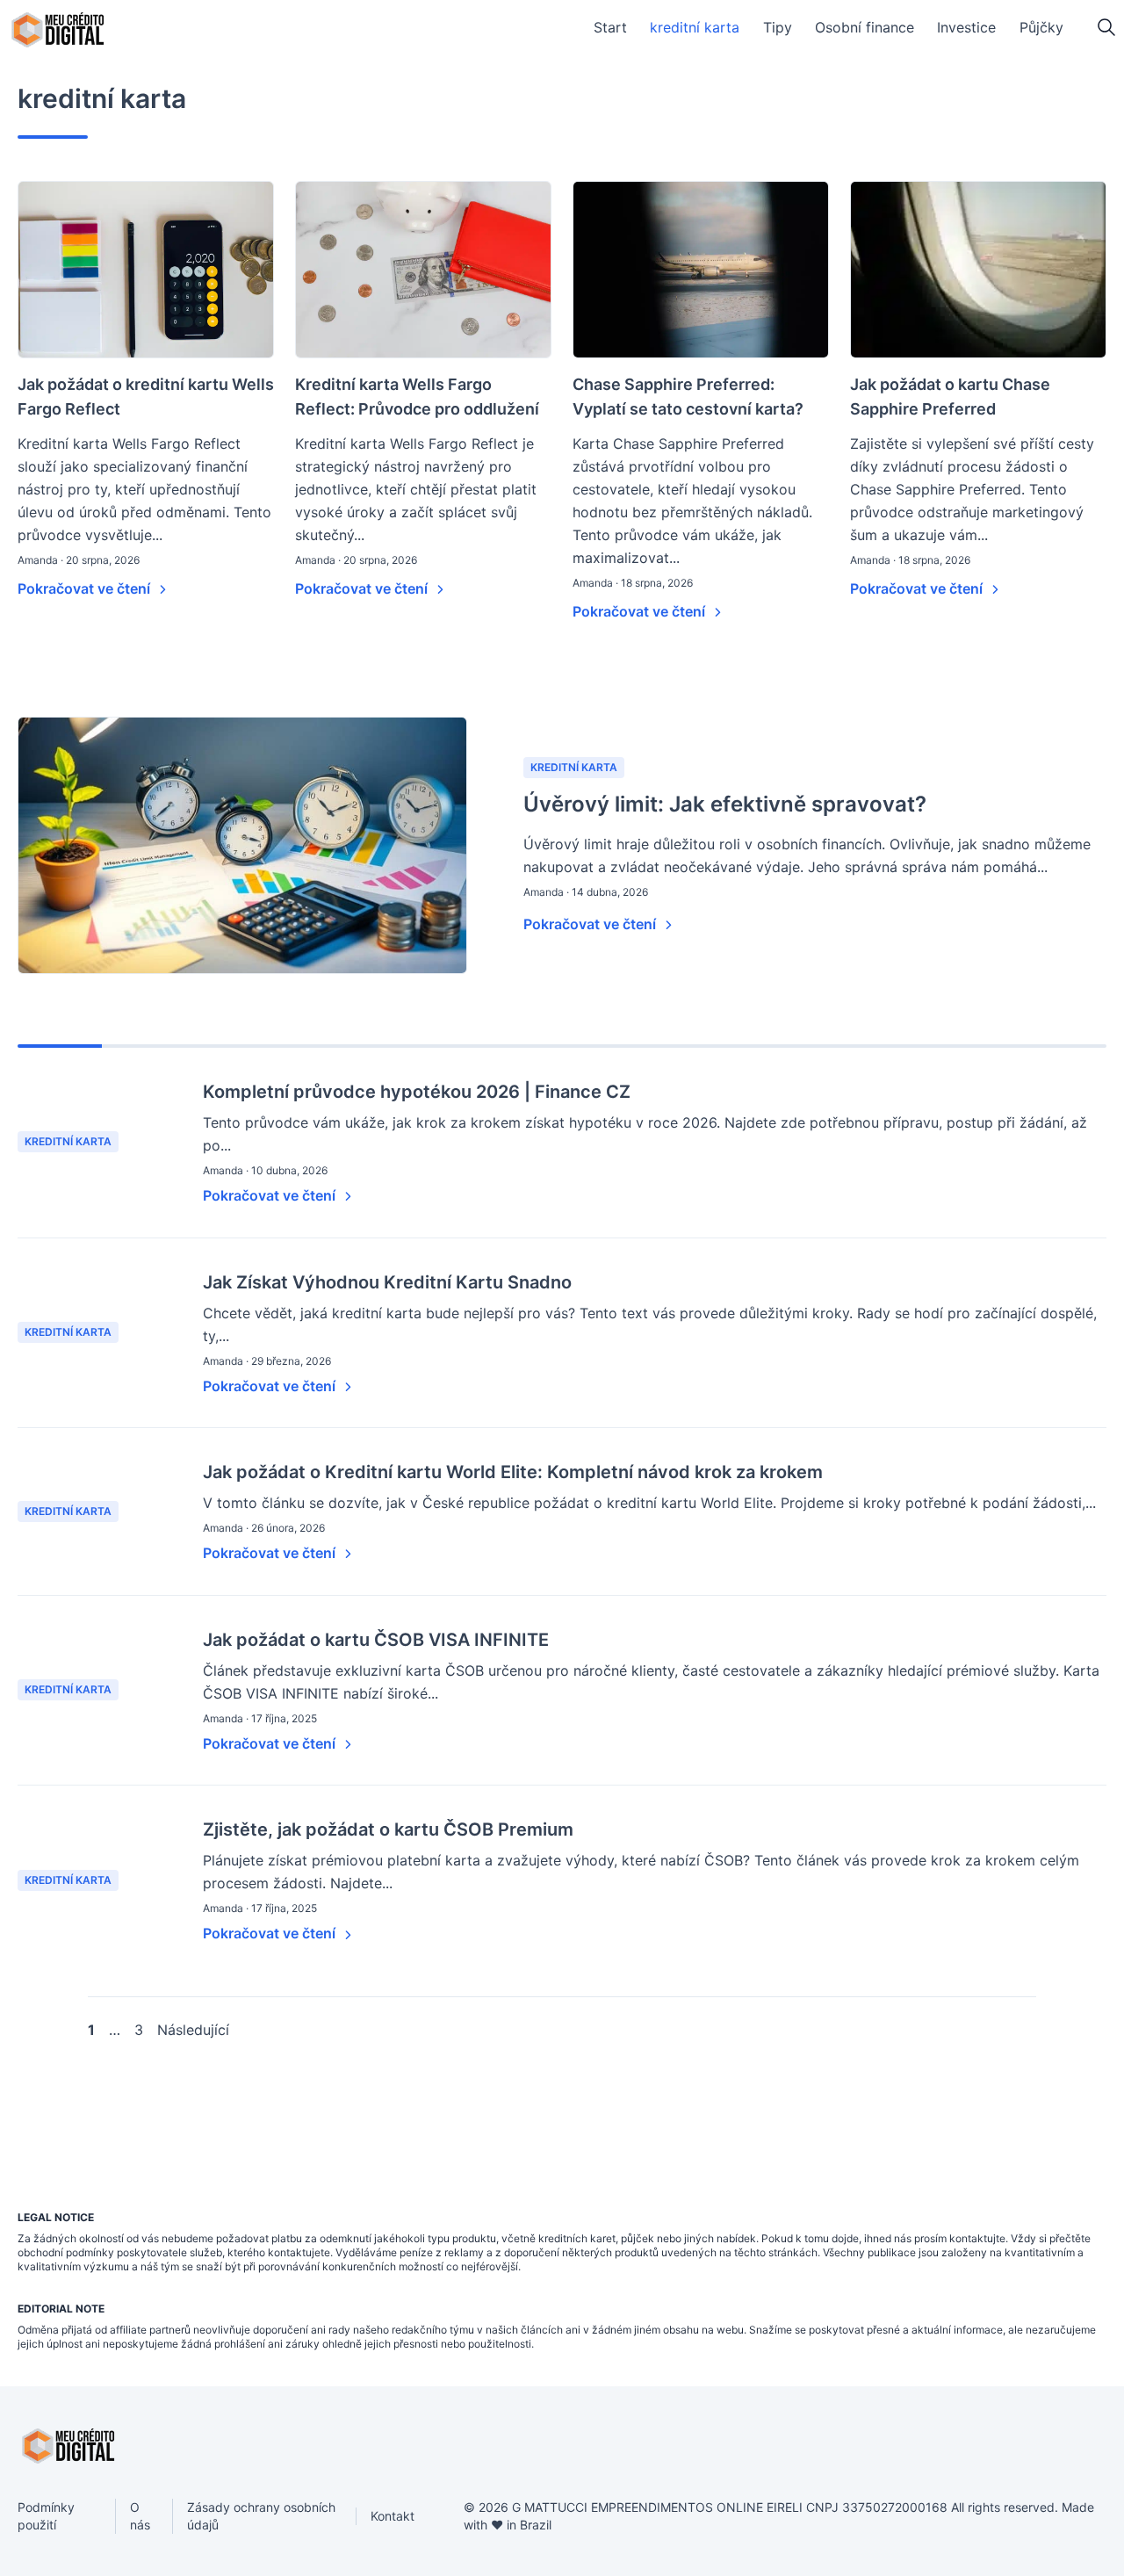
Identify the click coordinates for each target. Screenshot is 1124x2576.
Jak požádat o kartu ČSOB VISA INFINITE (376, 1640)
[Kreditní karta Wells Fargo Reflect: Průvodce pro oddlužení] (423, 270)
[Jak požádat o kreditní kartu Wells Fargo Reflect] (146, 270)
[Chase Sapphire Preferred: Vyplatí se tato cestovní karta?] (701, 270)
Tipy (778, 27)
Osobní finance (865, 27)
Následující (193, 2030)
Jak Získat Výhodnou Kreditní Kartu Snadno (387, 1282)
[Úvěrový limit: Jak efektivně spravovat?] (242, 845)
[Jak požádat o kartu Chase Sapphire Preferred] (978, 270)
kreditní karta (695, 27)
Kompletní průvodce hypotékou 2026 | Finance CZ (417, 1092)
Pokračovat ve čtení (86, 588)
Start (610, 27)
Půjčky (1041, 27)
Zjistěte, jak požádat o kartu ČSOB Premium (388, 1829)
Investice (966, 27)
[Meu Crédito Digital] (58, 30)
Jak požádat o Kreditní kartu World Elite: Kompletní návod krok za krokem (513, 1472)
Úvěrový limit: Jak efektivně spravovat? (725, 804)
